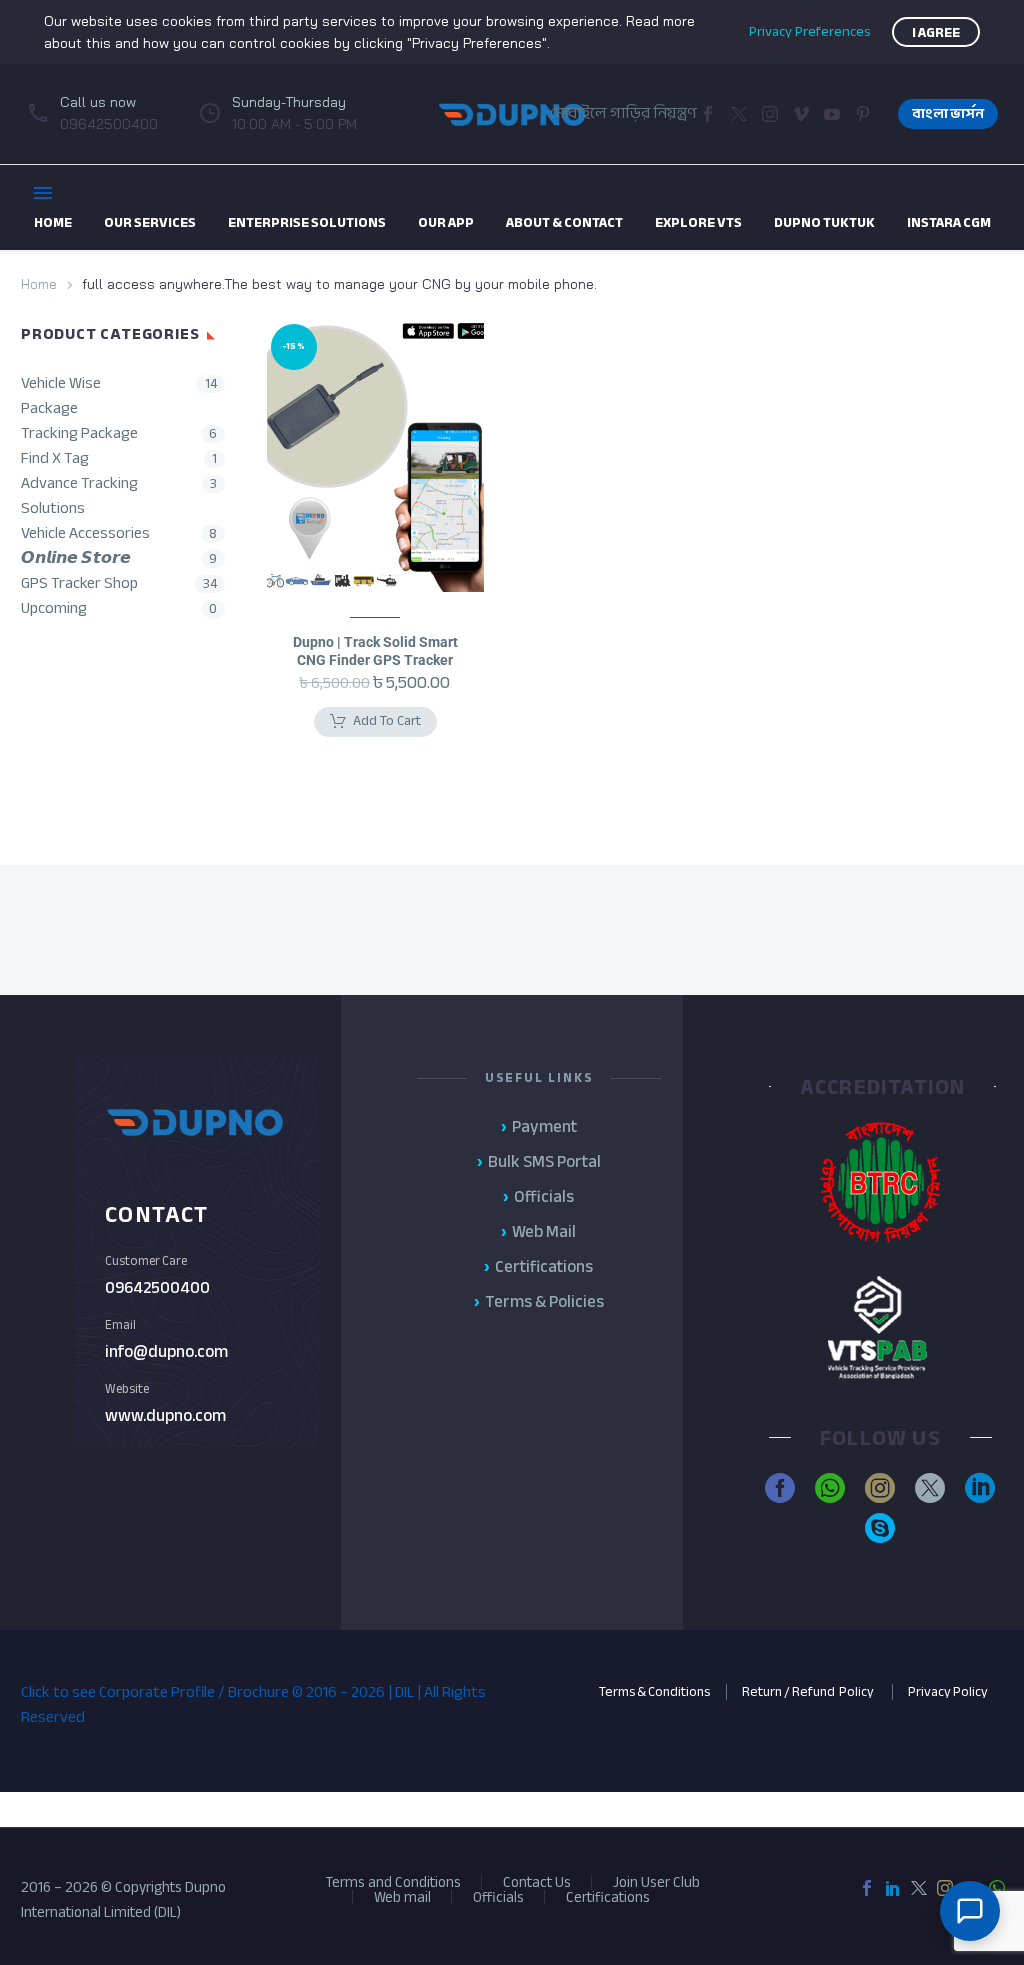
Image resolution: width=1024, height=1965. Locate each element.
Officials (498, 1897)
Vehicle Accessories (85, 533)
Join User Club (656, 1882)
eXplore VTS (698, 222)
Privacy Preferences (809, 32)
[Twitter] (739, 114)
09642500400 (157, 1287)
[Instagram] (770, 114)
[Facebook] (708, 114)
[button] (801, 114)
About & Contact (564, 222)
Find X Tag (55, 458)
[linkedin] (980, 1488)
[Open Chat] (970, 1911)
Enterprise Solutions (307, 222)
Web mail (402, 1897)
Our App (446, 222)
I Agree (936, 32)
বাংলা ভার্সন (948, 113)
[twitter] (930, 1488)
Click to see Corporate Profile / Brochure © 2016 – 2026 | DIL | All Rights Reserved (253, 1704)
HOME (53, 222)
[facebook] (780, 1488)
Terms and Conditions (393, 1882)
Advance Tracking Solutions (79, 496)
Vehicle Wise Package (61, 396)
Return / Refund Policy (809, 1691)
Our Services (150, 222)
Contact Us (537, 1882)
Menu (43, 193)
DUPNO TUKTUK (824, 222)
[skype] (880, 1528)
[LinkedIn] (893, 1888)
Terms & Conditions (654, 1691)
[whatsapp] (830, 1488)
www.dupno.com (165, 1415)
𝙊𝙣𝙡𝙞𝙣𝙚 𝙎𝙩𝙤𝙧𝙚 (76, 558)
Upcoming (54, 608)
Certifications (608, 1897)
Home (39, 284)
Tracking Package (79, 433)
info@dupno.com (166, 1351)
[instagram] (880, 1488)
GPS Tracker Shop (79, 583)
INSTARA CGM (949, 222)
